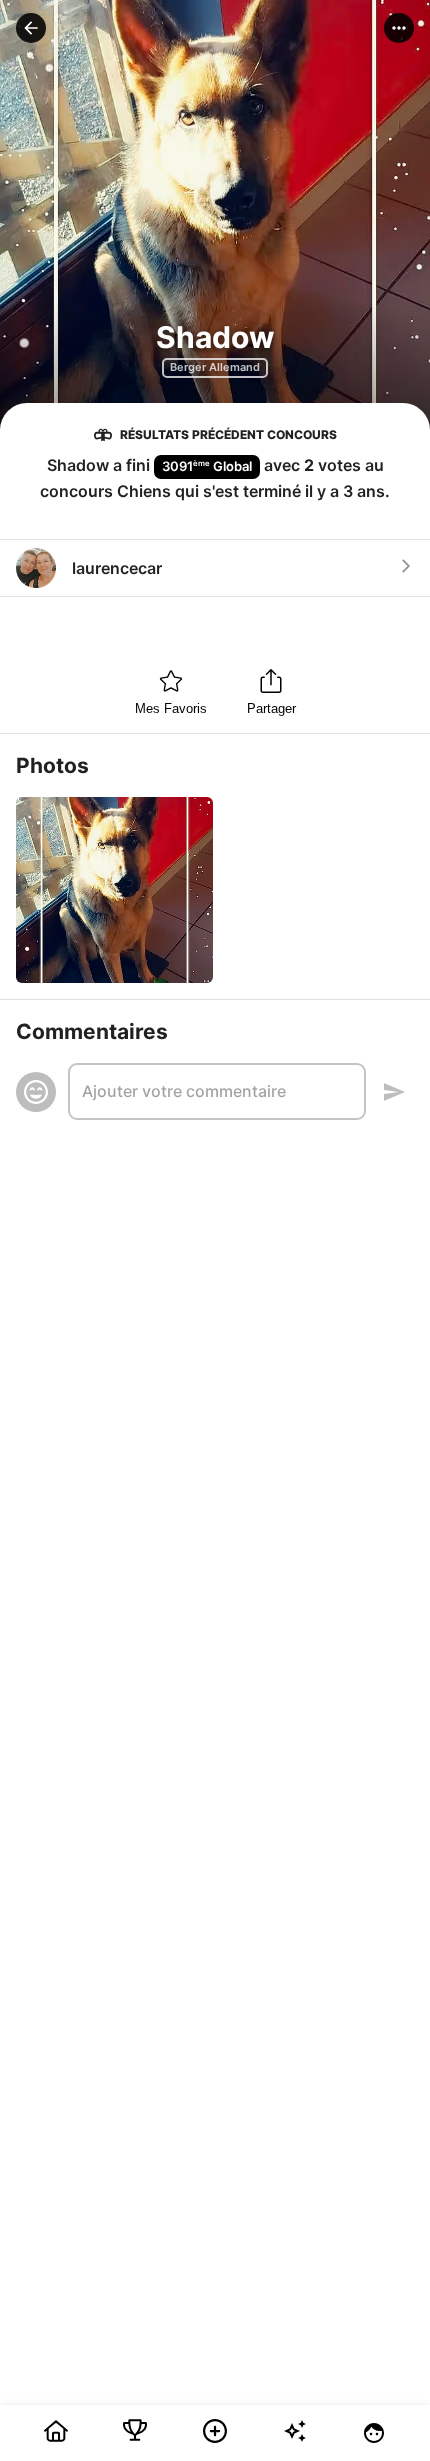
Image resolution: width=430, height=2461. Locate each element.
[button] (31, 28)
